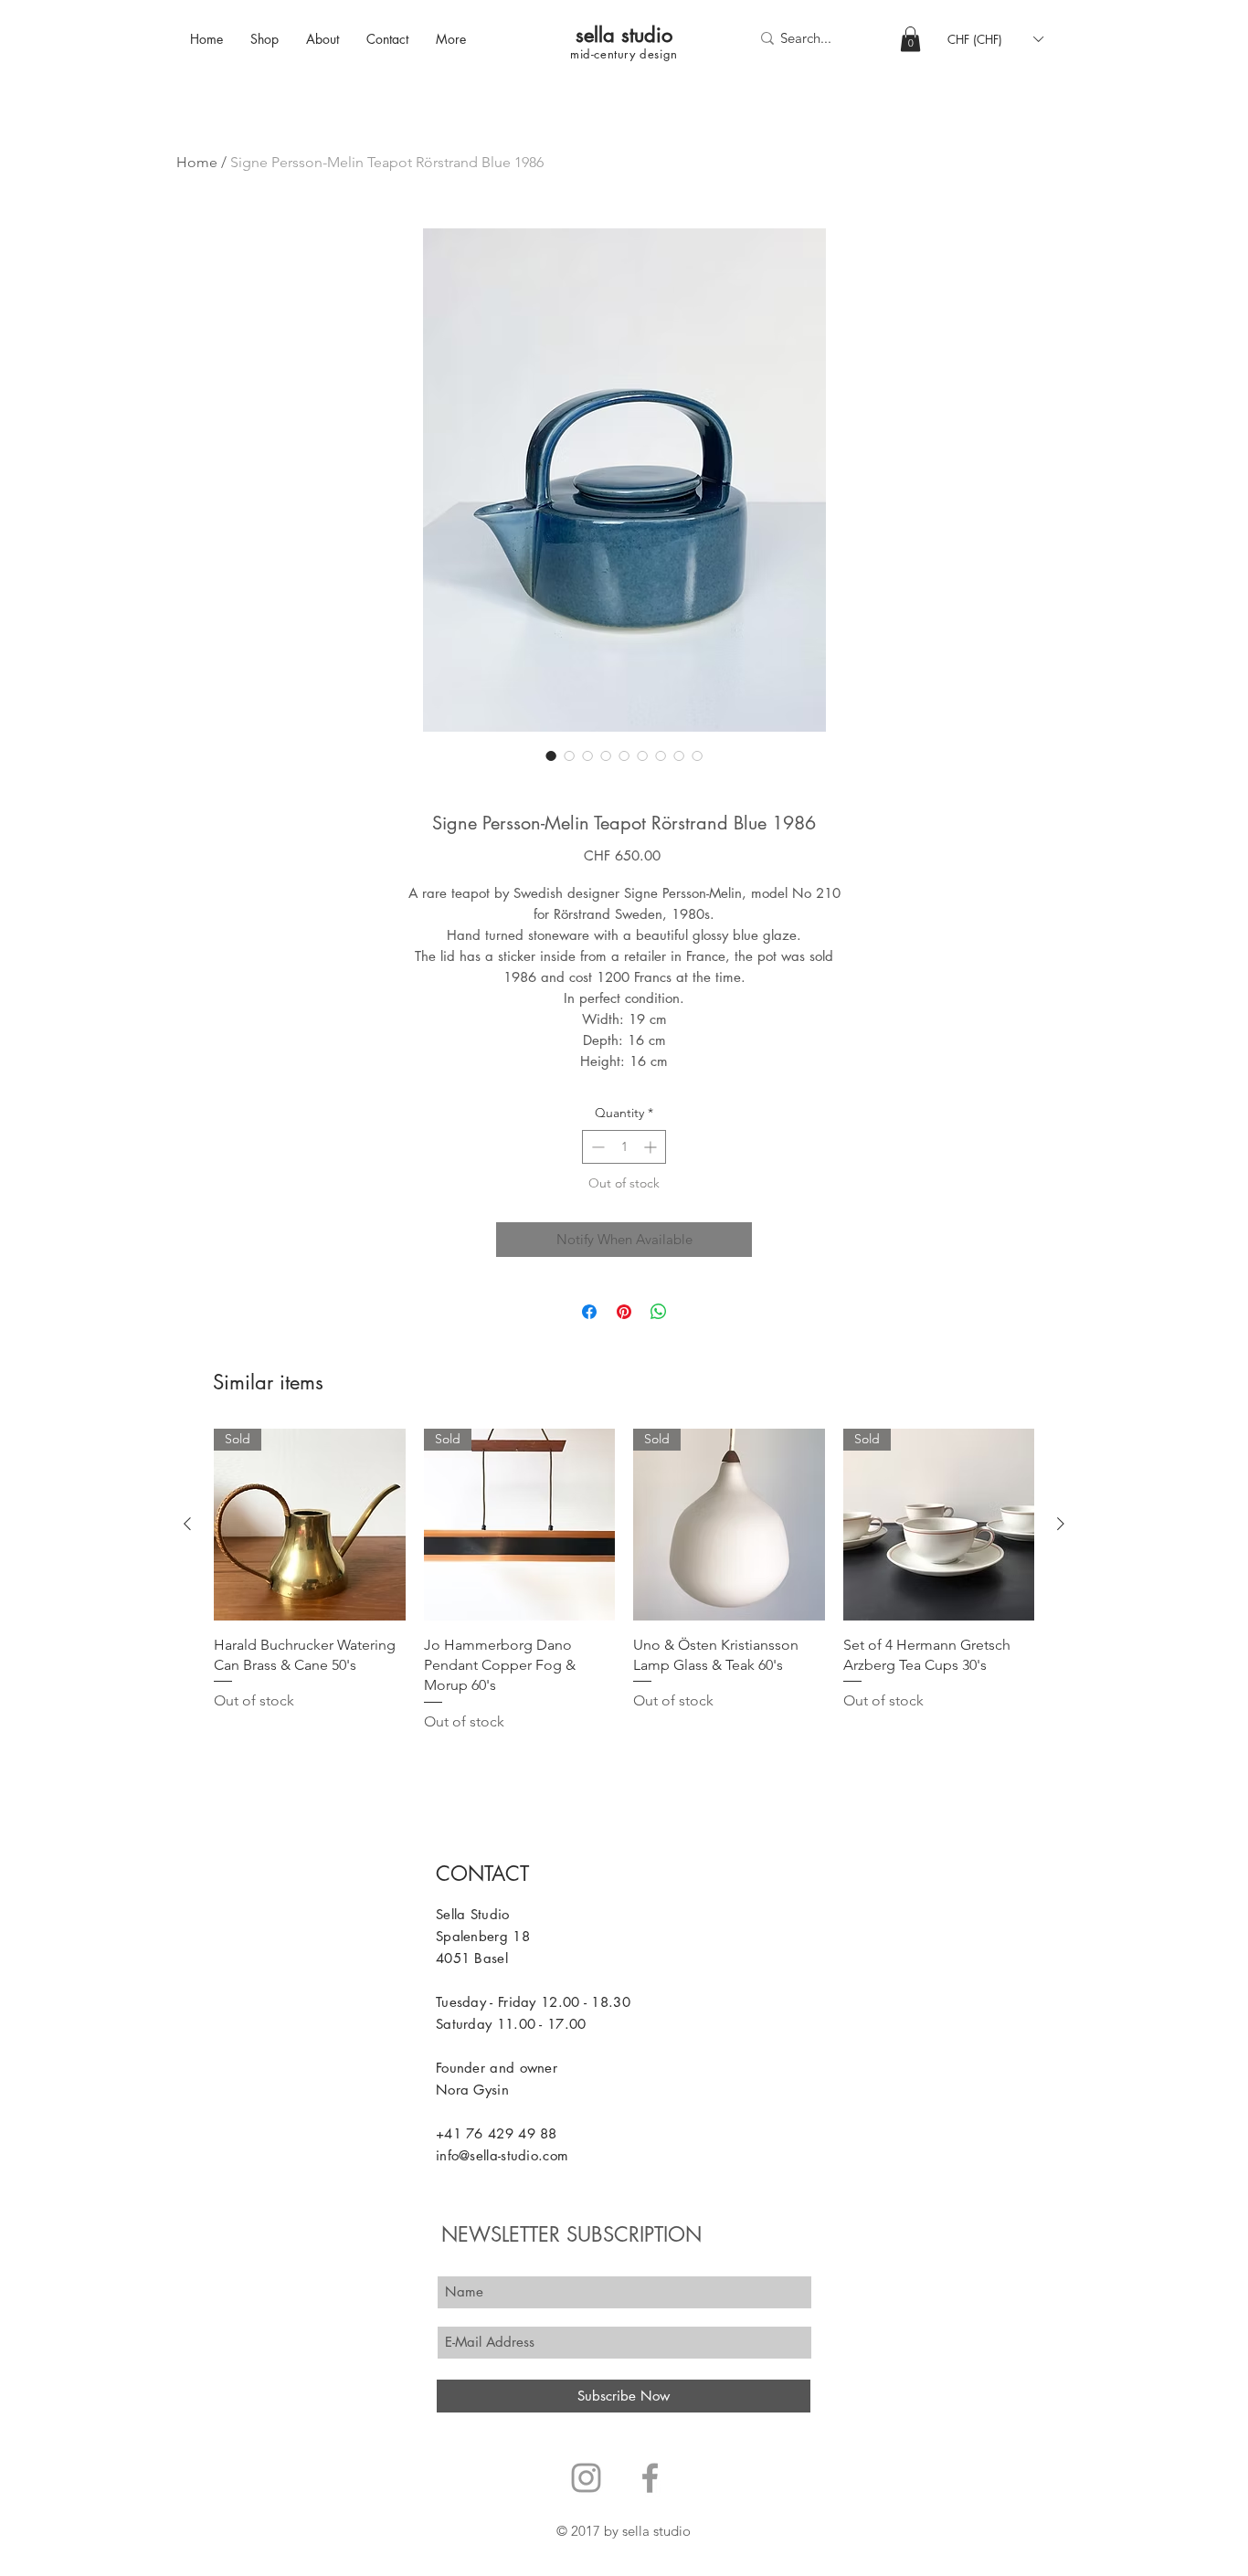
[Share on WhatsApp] (659, 1312)
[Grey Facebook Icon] (650, 2478)
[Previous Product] (187, 1524)
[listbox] (995, 39)
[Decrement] (596, 1147)
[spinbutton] (624, 1147)
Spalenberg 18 (483, 1936)
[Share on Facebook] (589, 1312)
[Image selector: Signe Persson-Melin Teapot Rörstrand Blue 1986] (551, 755)
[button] (910, 39)
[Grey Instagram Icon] (586, 2478)
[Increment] (652, 1147)
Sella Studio (473, 1914)
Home (197, 162)
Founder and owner (497, 2068)
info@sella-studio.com (502, 2155)
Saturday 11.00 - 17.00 (511, 2024)
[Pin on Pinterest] (624, 1312)
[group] (624, 1581)
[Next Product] (1061, 1524)
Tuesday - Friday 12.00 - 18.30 (533, 2002)
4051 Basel (472, 1958)
